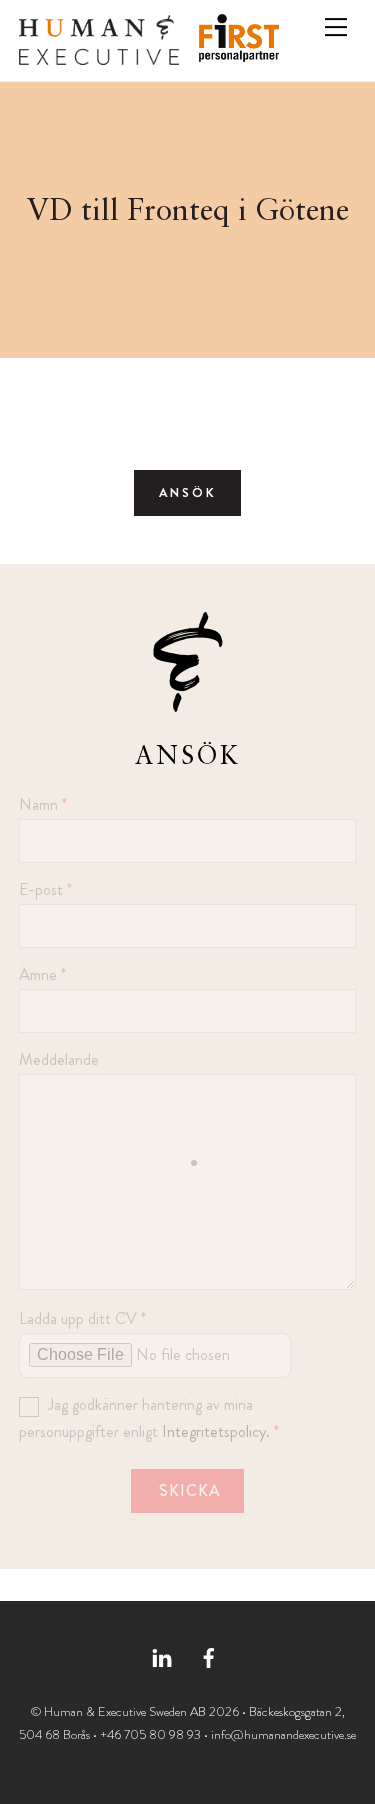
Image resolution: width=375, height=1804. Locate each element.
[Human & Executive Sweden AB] (99, 57)
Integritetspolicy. (216, 1431)
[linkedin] (162, 1655)
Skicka (190, 1490)
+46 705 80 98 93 (150, 1734)
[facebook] (209, 1655)
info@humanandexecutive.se (283, 1734)
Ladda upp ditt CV (82, 1318)
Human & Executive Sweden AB (125, 1711)
